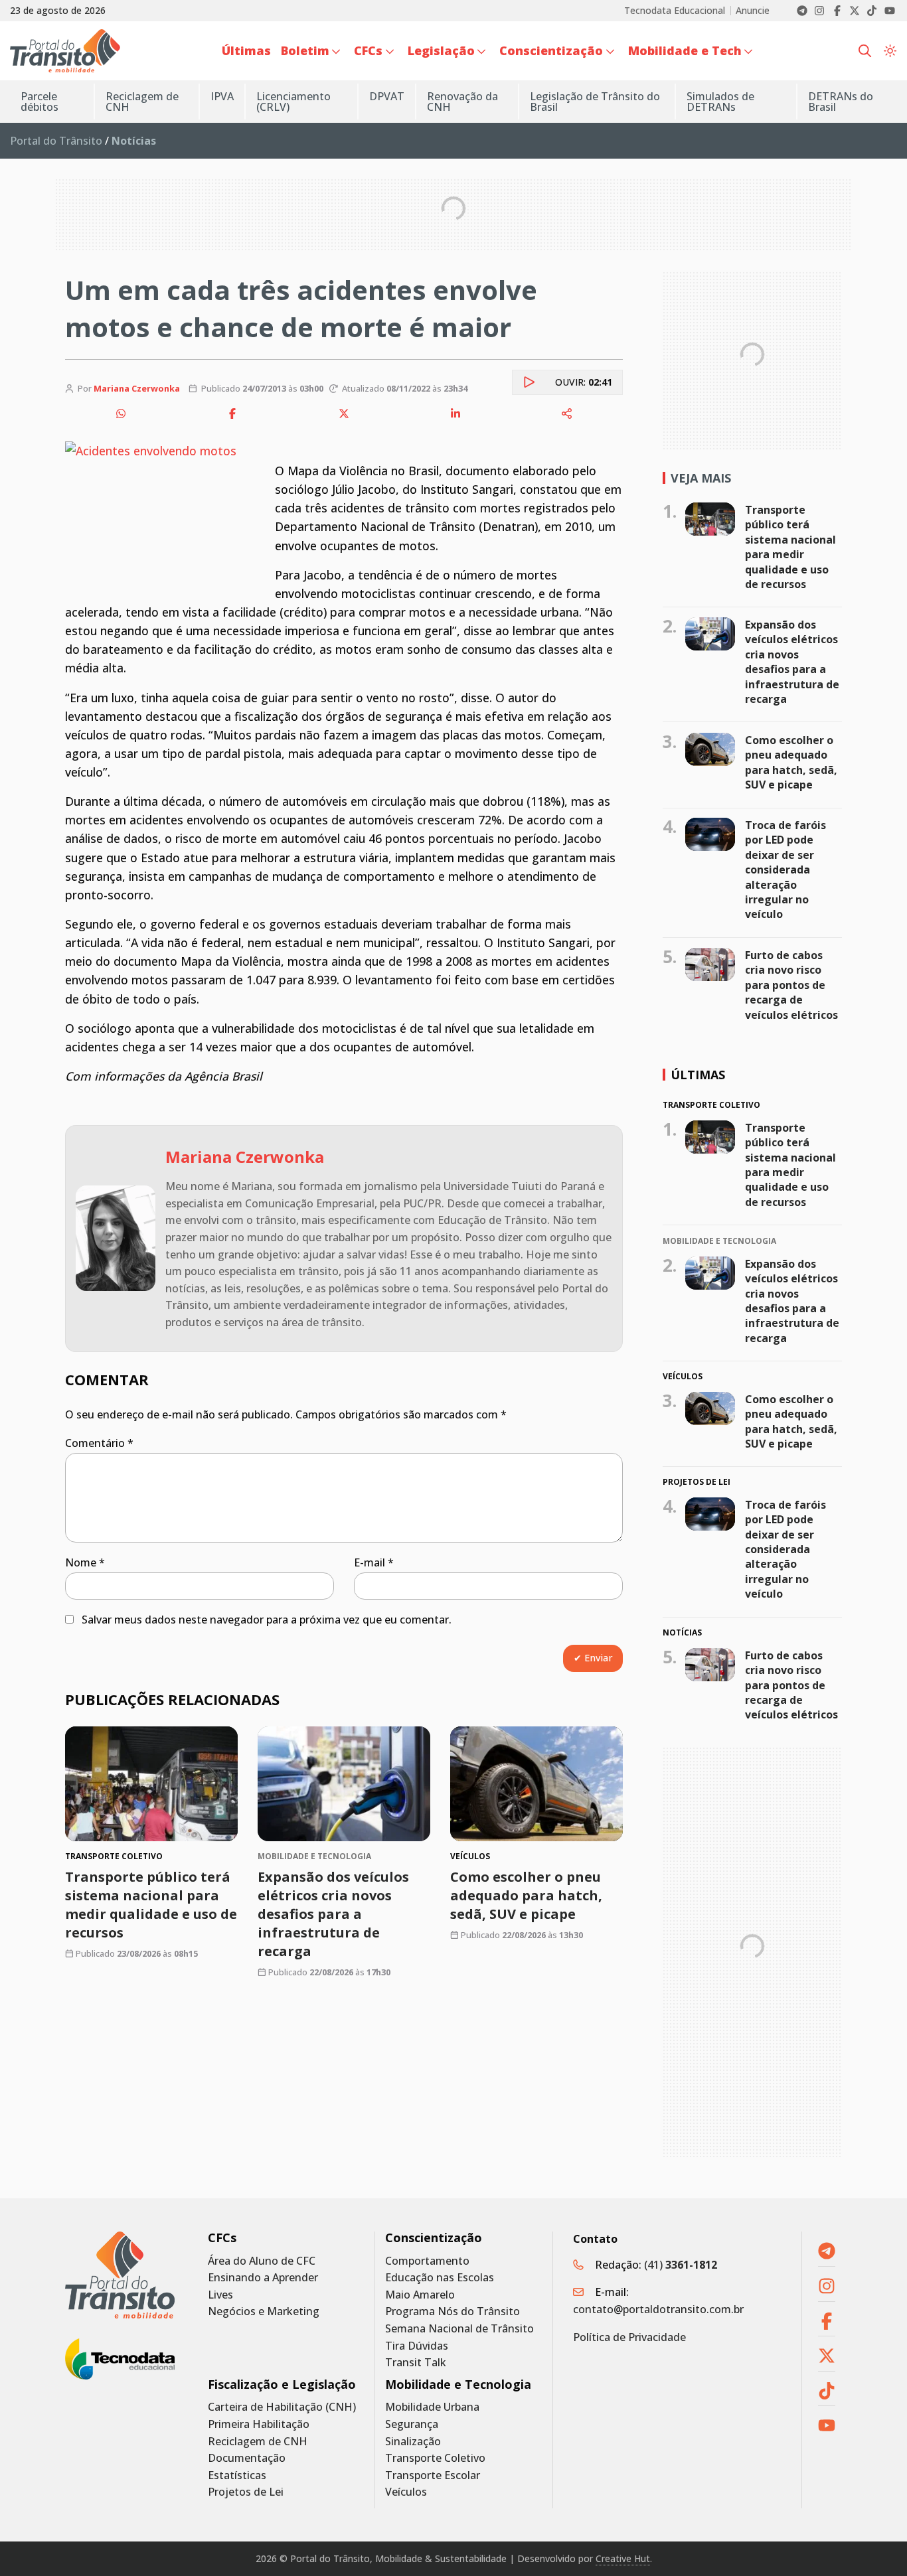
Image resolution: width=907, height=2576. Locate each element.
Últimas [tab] (698, 1075)
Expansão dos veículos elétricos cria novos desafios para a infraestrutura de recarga (333, 1914)
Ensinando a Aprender (263, 2278)
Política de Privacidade (629, 2337)
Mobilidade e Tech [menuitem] (685, 50)
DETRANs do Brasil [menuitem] (841, 102)
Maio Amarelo (420, 2295)
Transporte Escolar (433, 2475)
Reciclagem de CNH (258, 2442)
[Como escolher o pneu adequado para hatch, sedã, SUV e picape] (536, 1784)
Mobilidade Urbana (432, 2407)
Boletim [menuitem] (305, 50)
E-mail (374, 1562)
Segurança (412, 2424)
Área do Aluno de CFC (262, 2261)
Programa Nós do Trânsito (453, 2311)
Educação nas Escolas (440, 2278)
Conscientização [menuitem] (551, 50)
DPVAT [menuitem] (387, 96)
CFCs (222, 2238)
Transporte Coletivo (435, 2458)
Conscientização (434, 2238)
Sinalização (413, 2442)
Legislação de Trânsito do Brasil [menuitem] (595, 102)
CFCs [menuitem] (368, 50)
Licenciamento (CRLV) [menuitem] (293, 102)
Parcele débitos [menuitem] (40, 102)
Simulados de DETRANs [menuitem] (720, 102)
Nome (85, 1562)
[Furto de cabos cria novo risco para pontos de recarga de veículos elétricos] (710, 964)
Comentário (99, 1443)
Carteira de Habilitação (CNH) (282, 2407)
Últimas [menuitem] (246, 50)
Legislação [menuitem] (441, 50)
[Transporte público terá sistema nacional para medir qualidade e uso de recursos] (151, 1784)
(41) (681, 2265)
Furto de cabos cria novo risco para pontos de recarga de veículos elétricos (791, 985)
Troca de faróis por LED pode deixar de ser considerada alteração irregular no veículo (785, 870)
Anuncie (753, 11)
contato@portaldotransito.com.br (658, 2309)
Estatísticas (237, 2475)
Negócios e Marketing (264, 2311)
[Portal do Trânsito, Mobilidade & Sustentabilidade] (120, 2275)
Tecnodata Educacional (675, 11)
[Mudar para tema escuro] (890, 51)
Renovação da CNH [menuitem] (462, 102)
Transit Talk (416, 2363)
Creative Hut (623, 2558)
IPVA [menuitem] (222, 96)
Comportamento (427, 2261)
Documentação (247, 2458)
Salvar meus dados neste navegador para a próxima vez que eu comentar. (267, 1620)
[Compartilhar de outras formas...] (567, 414)
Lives (220, 2295)
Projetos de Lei (246, 2492)
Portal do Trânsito (56, 141)
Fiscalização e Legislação (282, 2385)
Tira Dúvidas (417, 2346)
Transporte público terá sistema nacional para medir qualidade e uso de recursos (151, 1905)
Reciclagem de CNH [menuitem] (142, 102)
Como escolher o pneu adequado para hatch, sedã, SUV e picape (526, 1895)
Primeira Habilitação (259, 2424)
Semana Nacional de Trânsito (459, 2329)
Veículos (406, 2492)
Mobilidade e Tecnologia (458, 2385)
